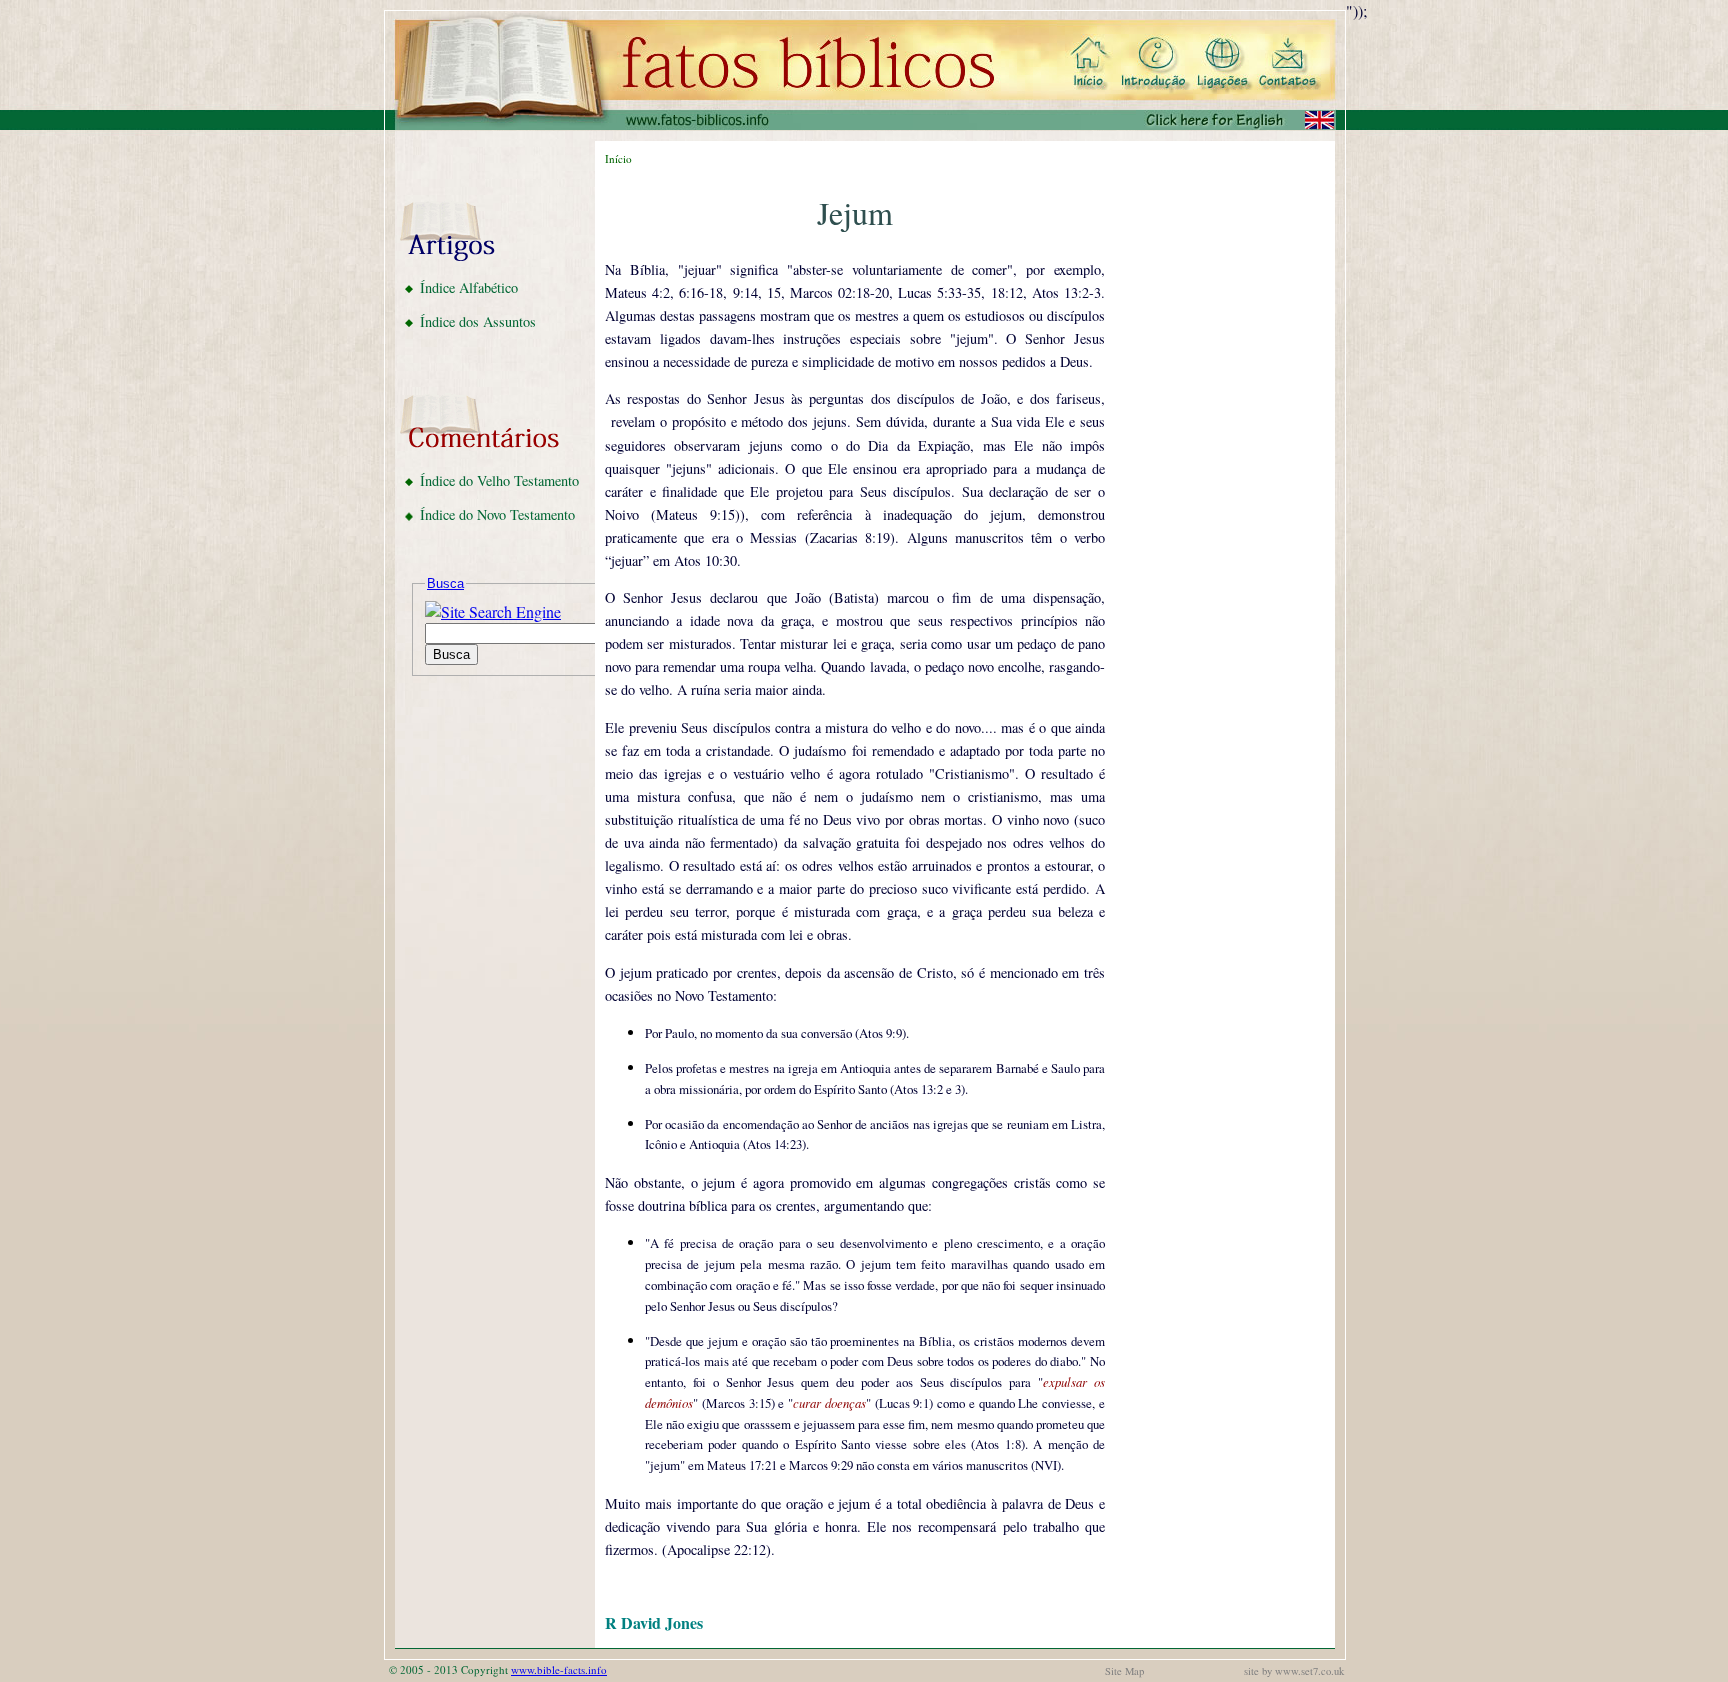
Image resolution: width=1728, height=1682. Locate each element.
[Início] (1090, 64)
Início (618, 158)
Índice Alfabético (469, 287)
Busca (445, 583)
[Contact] (1287, 64)
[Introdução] (1152, 64)
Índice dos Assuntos (478, 321)
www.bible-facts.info (559, 1669)
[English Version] (1236, 120)
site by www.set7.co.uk (1294, 1671)
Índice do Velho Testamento (499, 480)
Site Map (1124, 1671)
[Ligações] (1217, 64)
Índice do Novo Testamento (497, 514)
